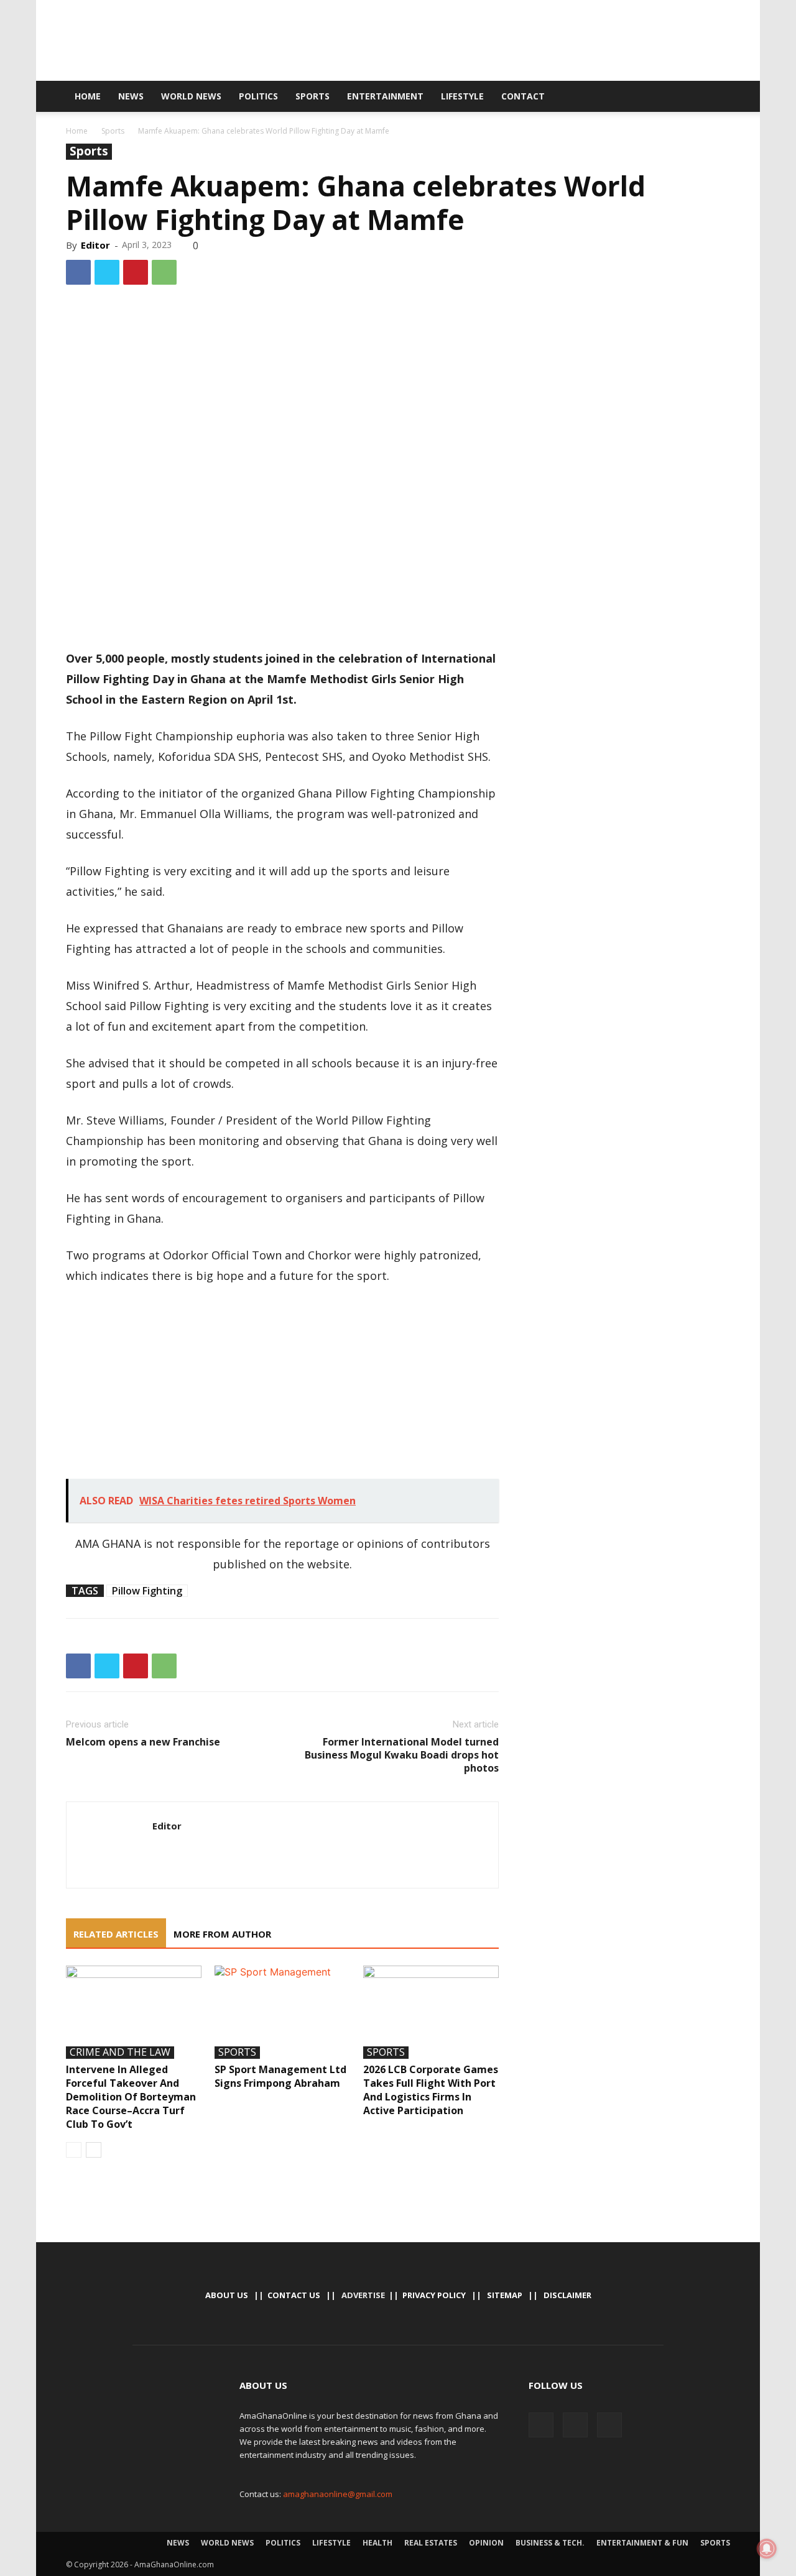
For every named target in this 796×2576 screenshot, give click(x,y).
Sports (312, 96)
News (131, 96)
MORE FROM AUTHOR (222, 1934)
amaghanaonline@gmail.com (338, 2494)
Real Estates (431, 2543)
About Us (227, 2295)
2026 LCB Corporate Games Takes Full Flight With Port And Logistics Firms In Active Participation (431, 2090)
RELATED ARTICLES (116, 1934)
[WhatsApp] (164, 272)
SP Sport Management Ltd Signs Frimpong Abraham (280, 2076)
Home (88, 96)
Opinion (486, 2543)
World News (191, 96)
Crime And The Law (120, 2053)
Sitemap (505, 2295)
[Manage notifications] (767, 2549)
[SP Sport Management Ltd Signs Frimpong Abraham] (282, 2012)
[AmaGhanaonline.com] (398, 42)
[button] (715, 97)
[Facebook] (646, 96)
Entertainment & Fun (642, 2543)
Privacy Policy (434, 2295)
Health (377, 2543)
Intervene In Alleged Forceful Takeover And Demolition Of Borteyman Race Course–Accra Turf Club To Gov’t (131, 2097)
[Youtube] (688, 96)
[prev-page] (74, 2150)
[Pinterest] (136, 272)
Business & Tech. (550, 2543)
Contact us (294, 2295)
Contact (523, 96)
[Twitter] (667, 96)
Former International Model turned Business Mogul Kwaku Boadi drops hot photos (402, 1755)
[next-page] (94, 2150)
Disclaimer (567, 2295)
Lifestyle (462, 96)
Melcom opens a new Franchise (143, 1742)
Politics (258, 96)
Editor (95, 245)
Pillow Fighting (147, 1591)
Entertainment (385, 96)
